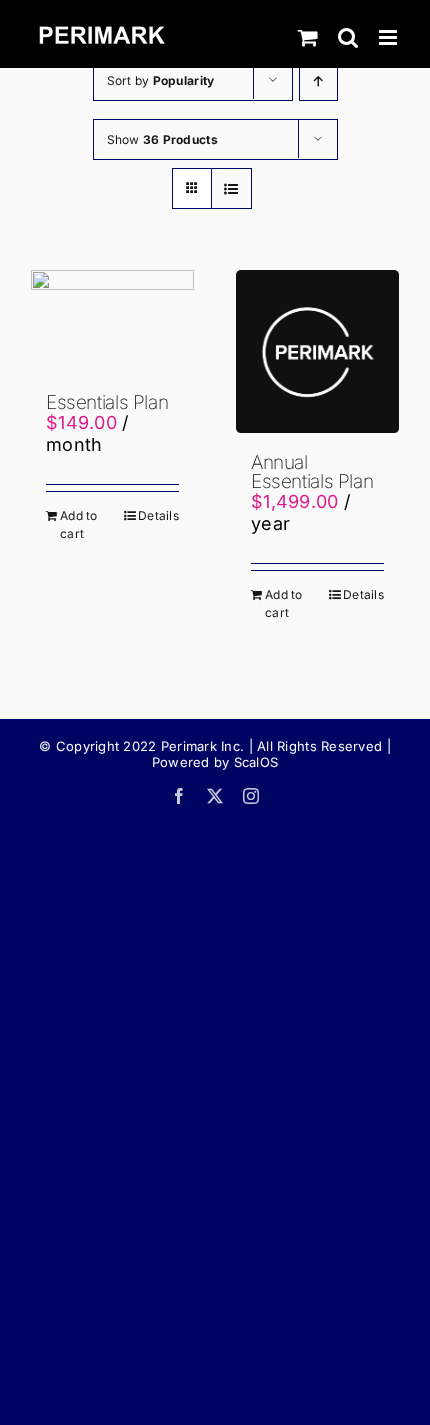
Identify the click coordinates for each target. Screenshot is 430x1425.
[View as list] (231, 188)
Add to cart (79, 524)
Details (158, 515)
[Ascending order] (318, 80)
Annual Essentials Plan (312, 472)
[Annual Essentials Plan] (317, 351)
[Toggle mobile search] (348, 37)
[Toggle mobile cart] (308, 37)
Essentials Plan (107, 402)
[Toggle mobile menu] (389, 37)
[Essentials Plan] (112, 321)
